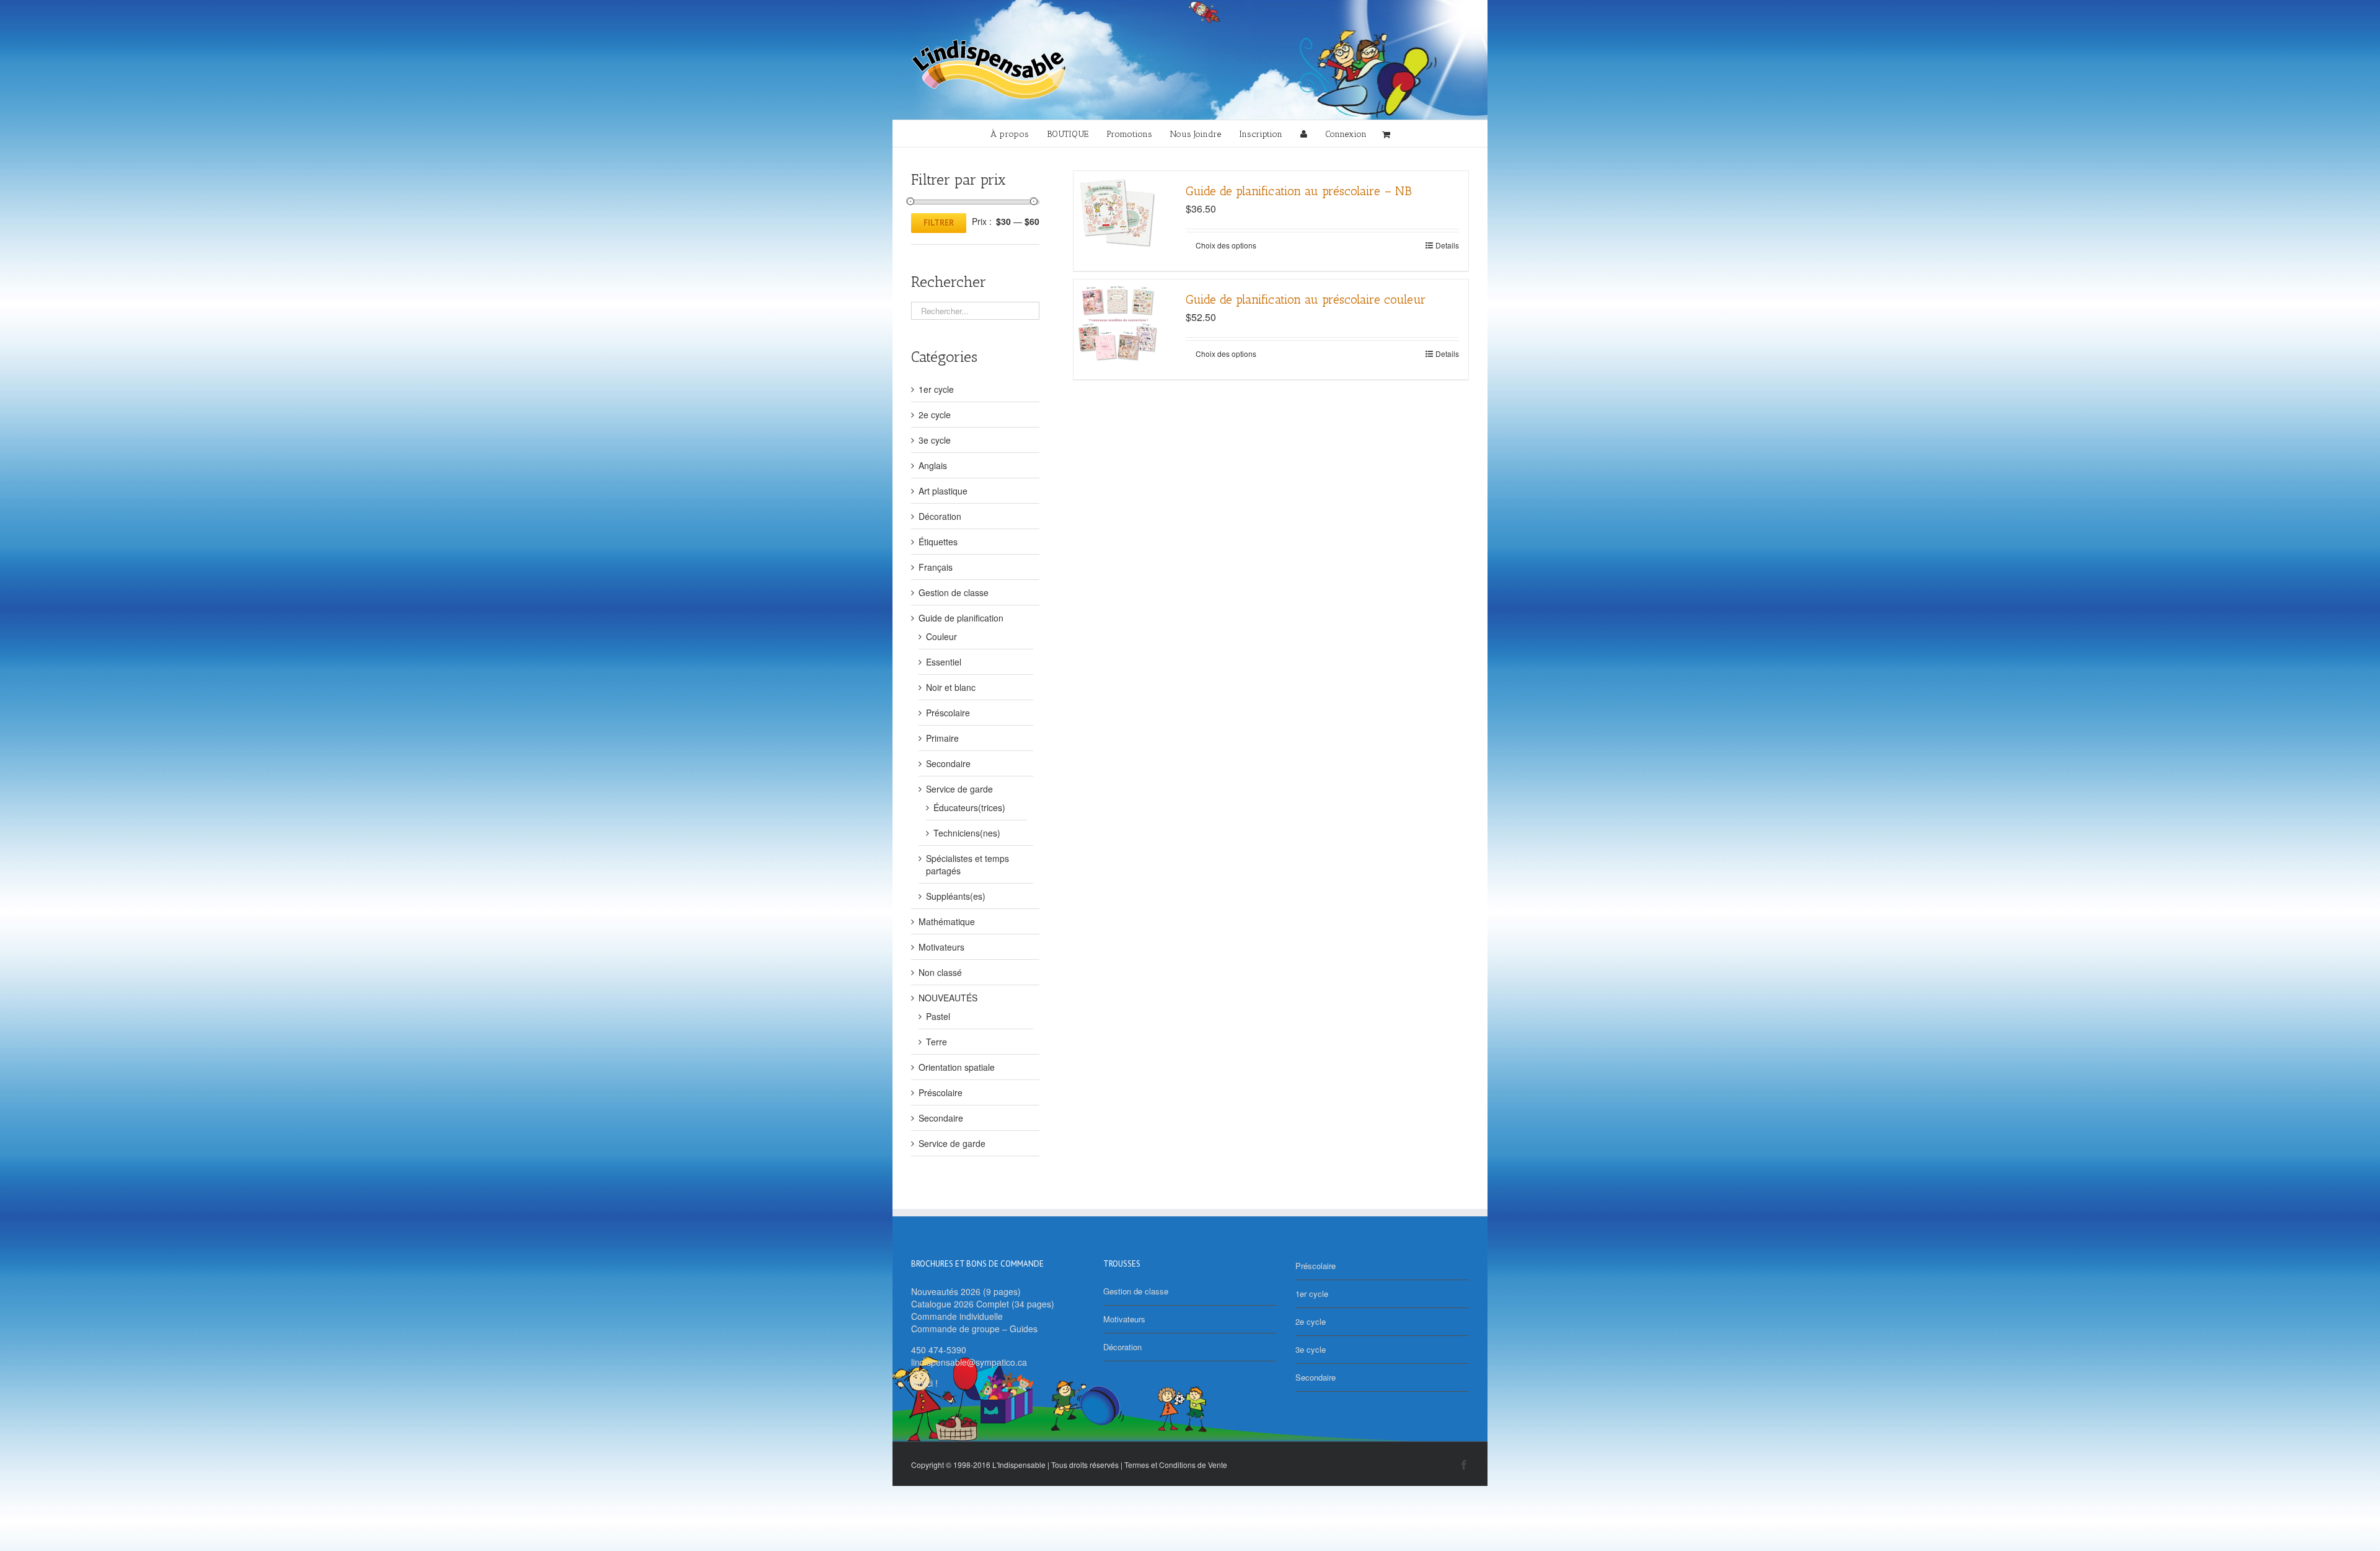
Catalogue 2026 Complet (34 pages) (983, 1304)
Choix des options (1226, 245)
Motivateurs (941, 947)
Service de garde (959, 789)
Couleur (941, 636)
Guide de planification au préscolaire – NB (1299, 191)
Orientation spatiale (957, 1067)
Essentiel (944, 662)
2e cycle (935, 415)
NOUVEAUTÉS (948, 998)
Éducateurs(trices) (969, 807)
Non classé (940, 972)
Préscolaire (948, 713)
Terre (937, 1042)
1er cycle (936, 389)
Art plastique (943, 491)
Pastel (938, 1016)
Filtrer (939, 223)
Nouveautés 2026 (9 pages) (966, 1291)
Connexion (1346, 134)
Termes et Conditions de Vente (1176, 1465)
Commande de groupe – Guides (974, 1329)
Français (936, 567)
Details (1447, 245)
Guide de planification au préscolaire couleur (1306, 299)
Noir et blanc (951, 687)
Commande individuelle (957, 1316)
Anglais (933, 465)
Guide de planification (961, 618)
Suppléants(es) (956, 896)
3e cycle (935, 440)
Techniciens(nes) (967, 833)
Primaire (942, 738)
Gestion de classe (954, 592)
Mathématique (947, 921)
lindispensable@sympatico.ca (969, 1362)
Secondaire (948, 763)
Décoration (940, 516)
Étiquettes (938, 542)
